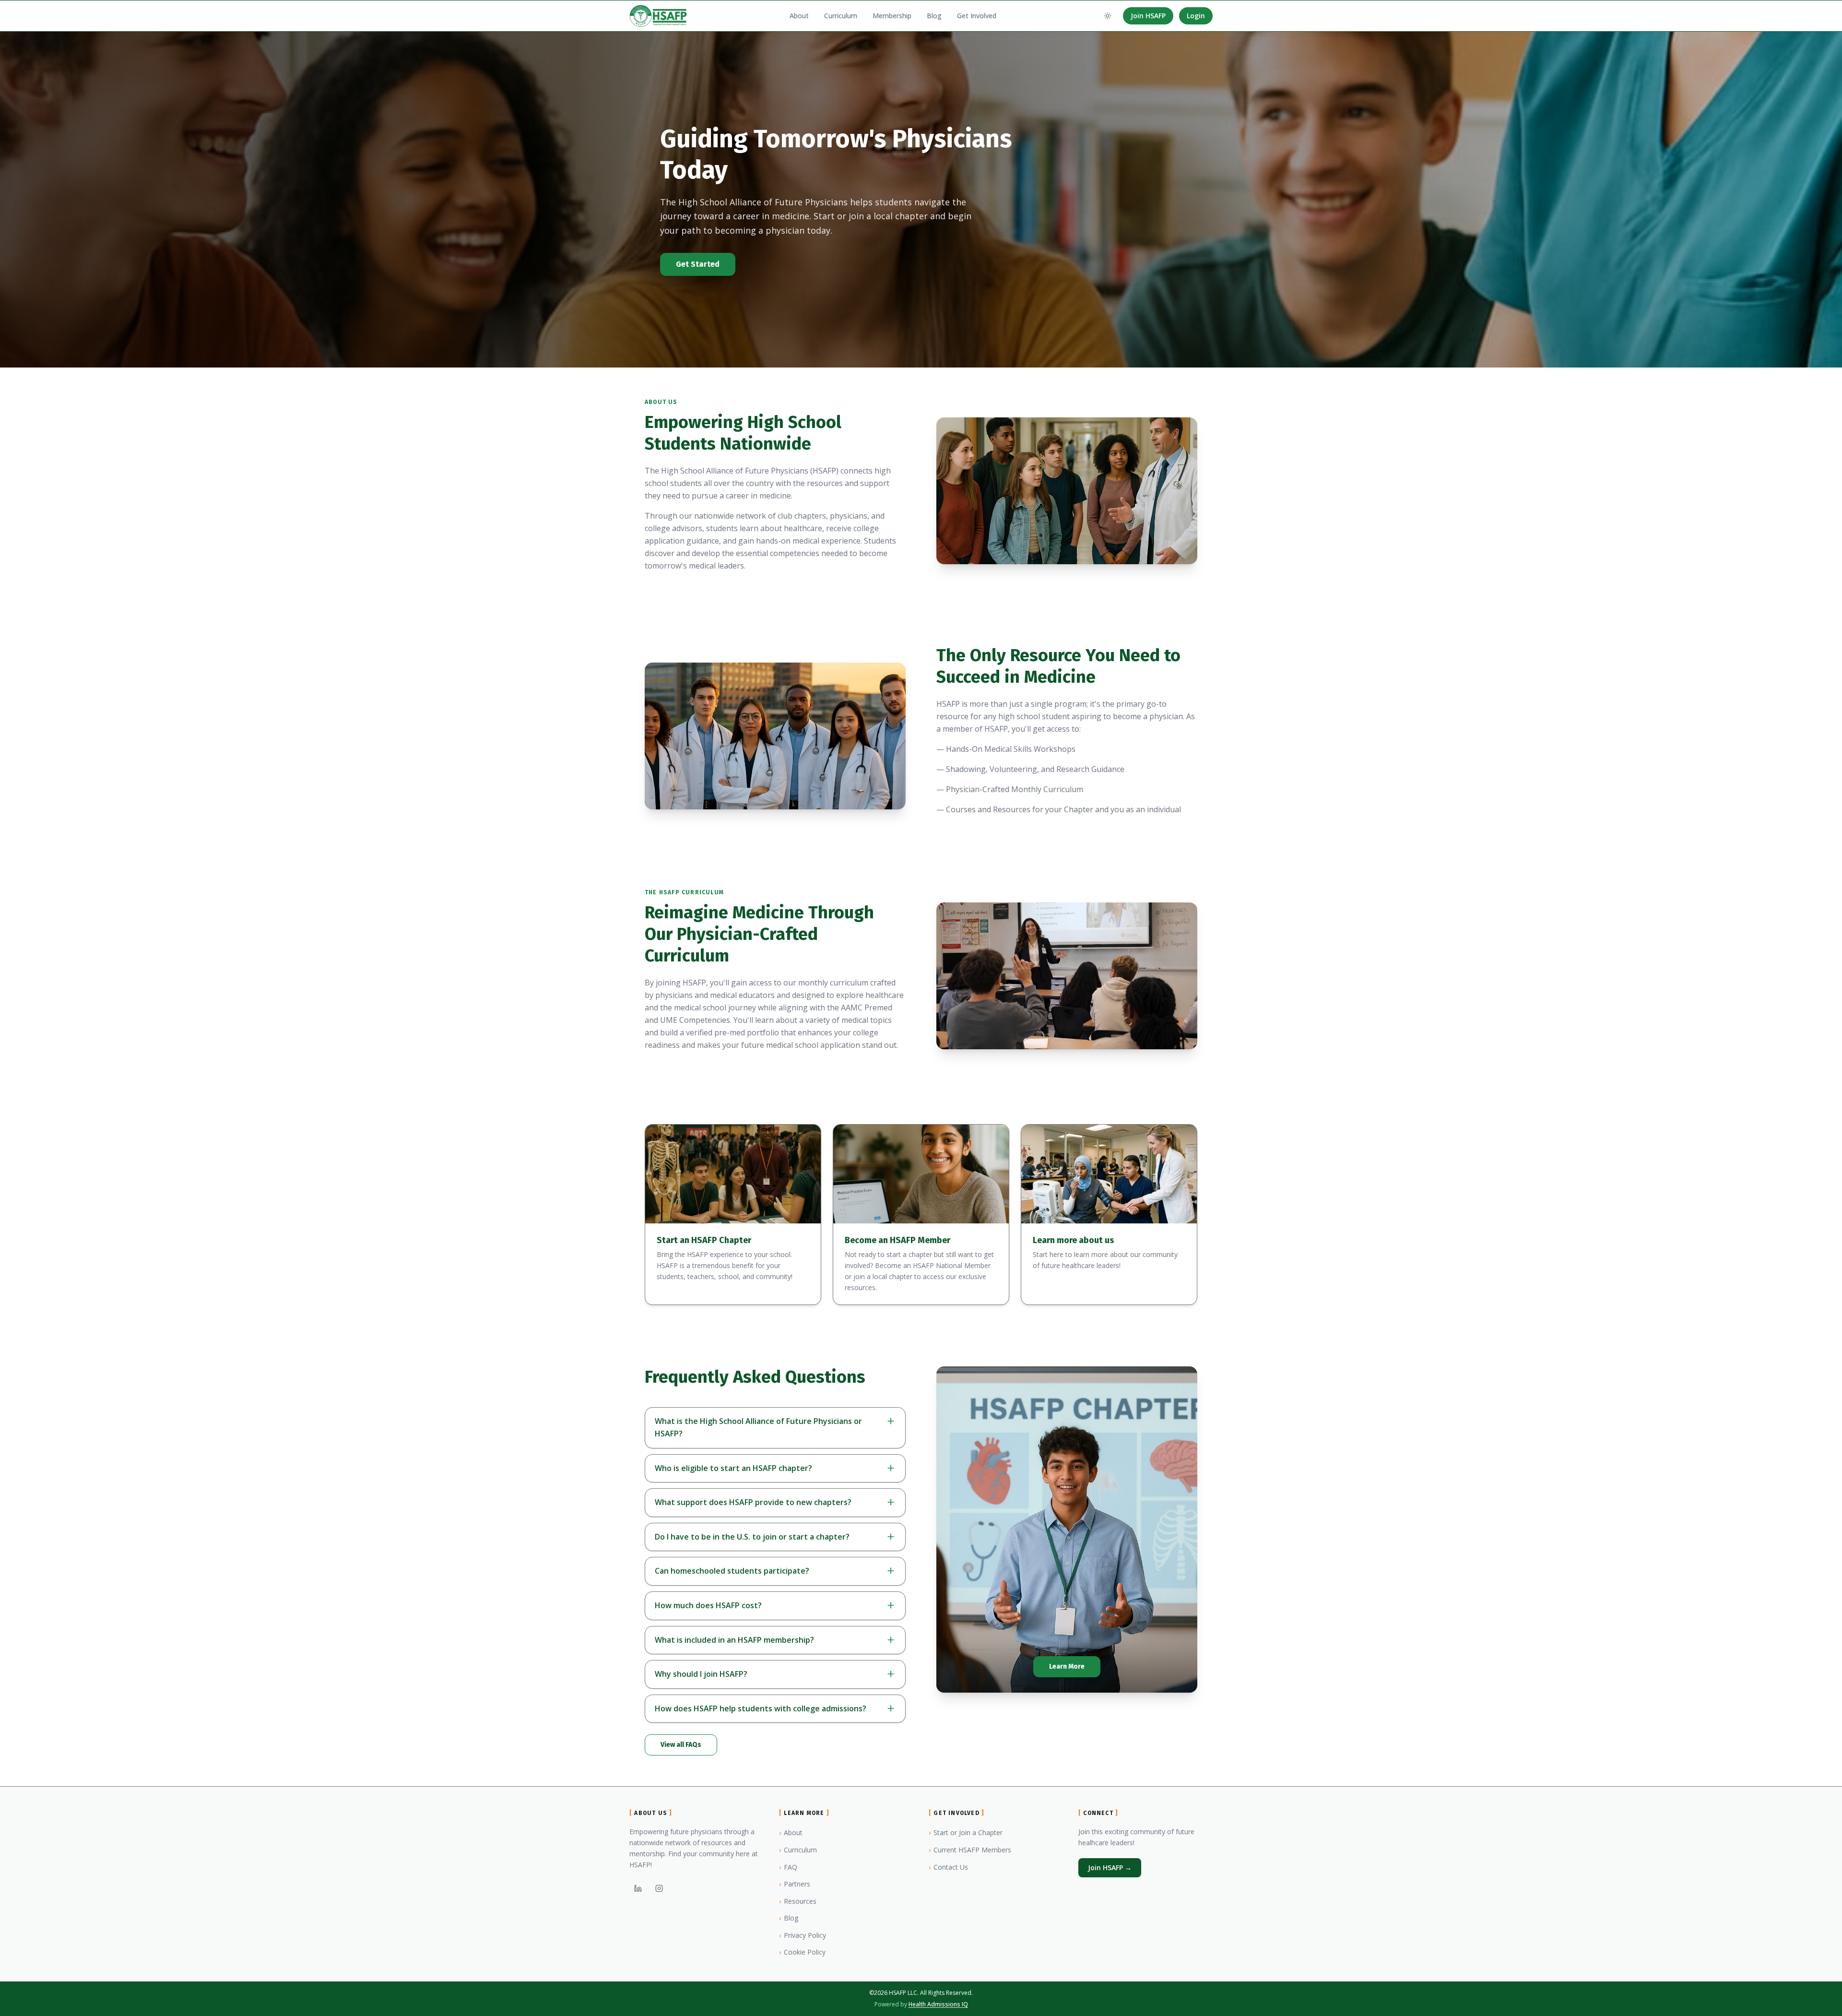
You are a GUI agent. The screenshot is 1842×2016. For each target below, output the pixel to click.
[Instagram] (659, 1888)
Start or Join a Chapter (966, 1832)
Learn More (1067, 1666)
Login (1196, 16)
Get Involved (977, 16)
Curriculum (841, 16)
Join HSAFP (1148, 16)
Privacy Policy (803, 1935)
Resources (798, 1901)
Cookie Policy (802, 1952)
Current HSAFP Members (970, 1850)
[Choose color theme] (1108, 16)
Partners (795, 1884)
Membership (892, 16)
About (799, 16)
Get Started (698, 264)
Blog (934, 16)
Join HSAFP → (1110, 1868)
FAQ (788, 1867)
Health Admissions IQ (938, 2004)
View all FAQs (681, 1745)
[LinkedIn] (638, 1888)
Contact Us (948, 1867)
